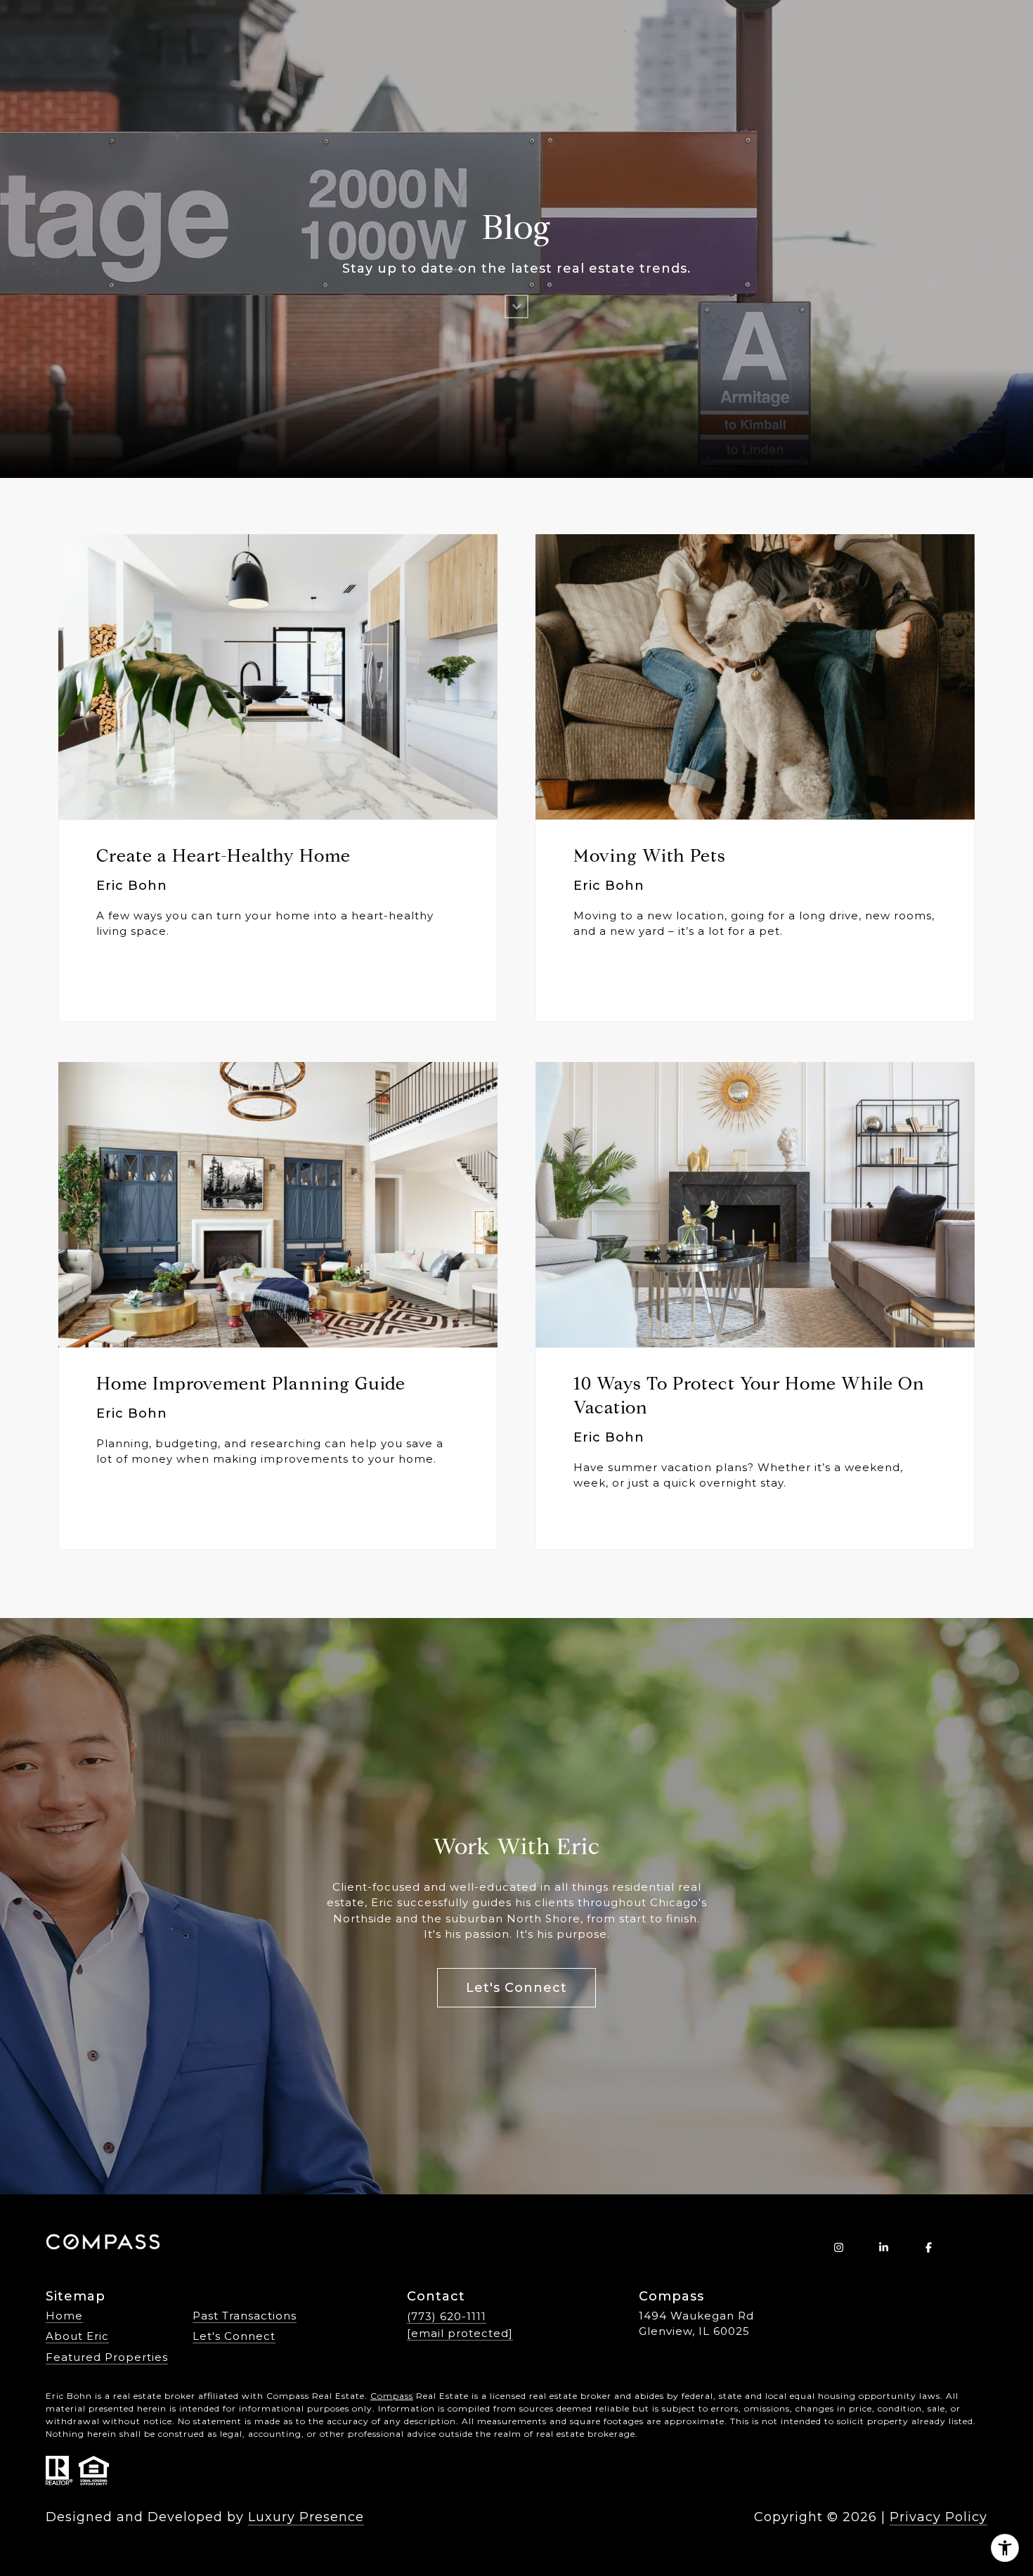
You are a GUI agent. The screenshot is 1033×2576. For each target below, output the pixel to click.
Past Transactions (245, 2316)
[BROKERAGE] (973, 2247)
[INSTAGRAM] (838, 2247)
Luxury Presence (306, 2517)
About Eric (77, 2336)
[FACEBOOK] (928, 2247)
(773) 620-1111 (447, 2316)
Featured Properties (107, 2357)
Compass (392, 2396)
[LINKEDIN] (883, 2247)
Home (64, 2316)
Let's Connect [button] (516, 1988)
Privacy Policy (938, 2517)
